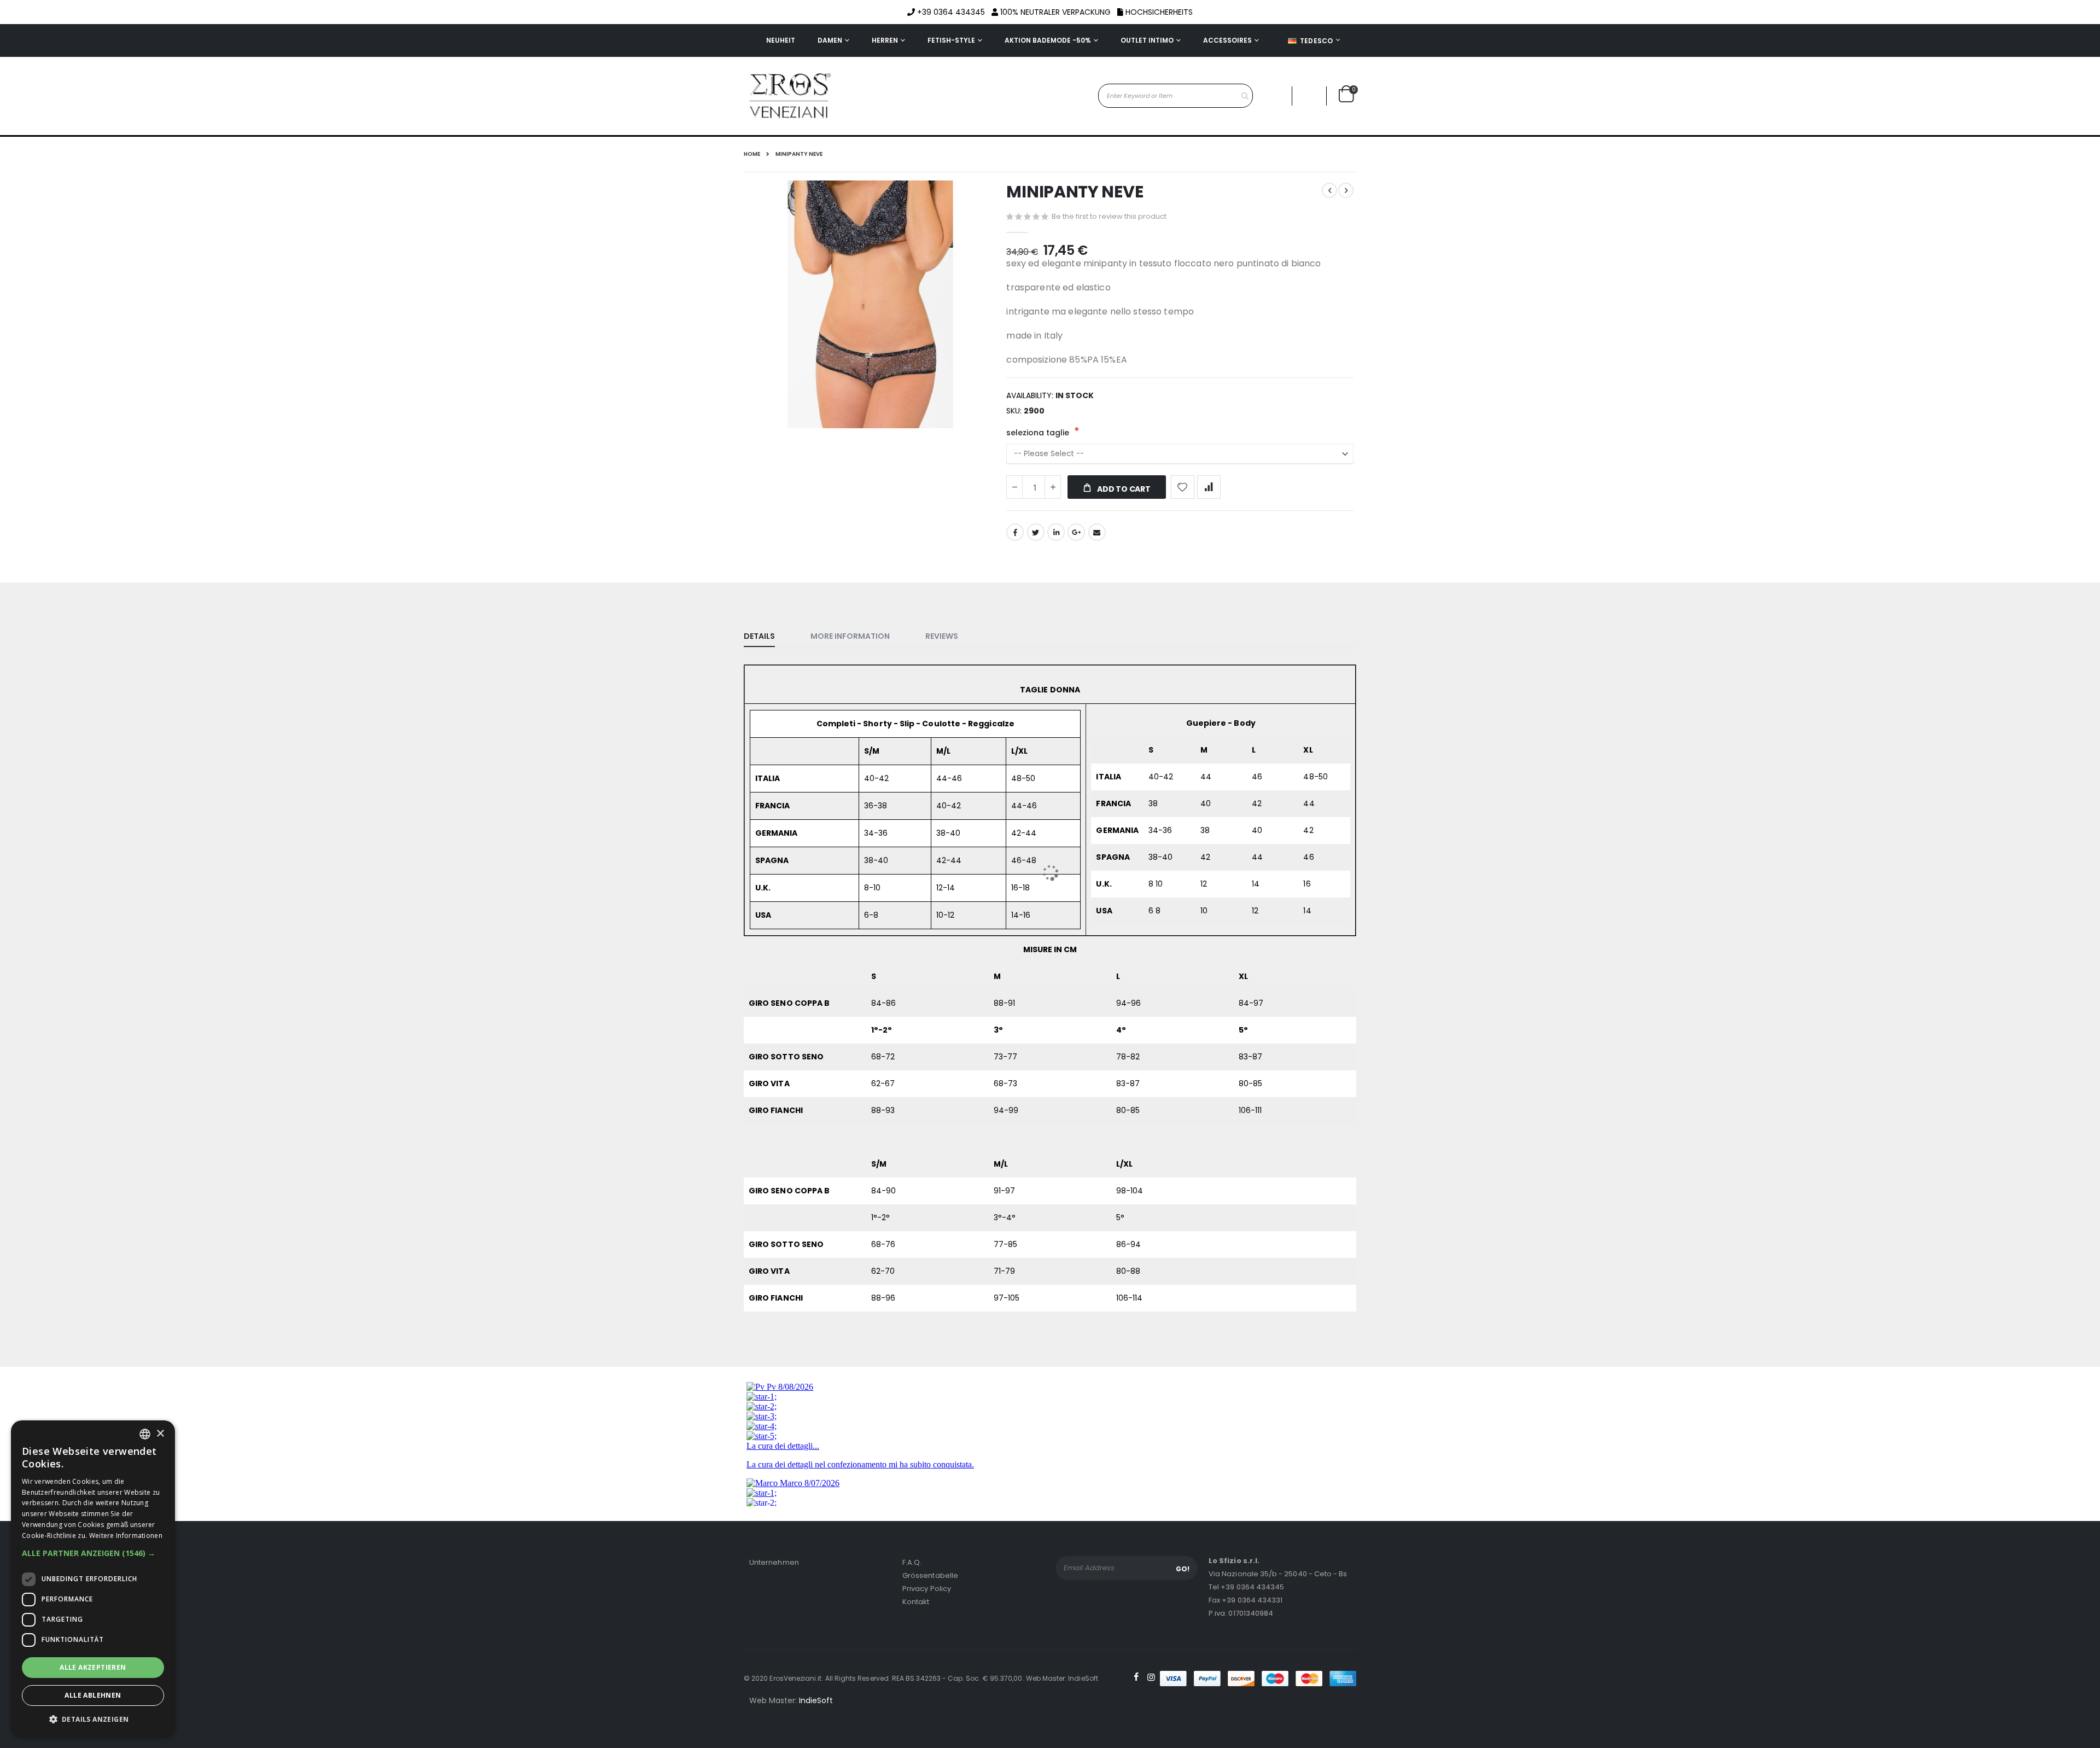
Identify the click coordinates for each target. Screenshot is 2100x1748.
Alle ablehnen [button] (93, 1695)
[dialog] (93, 1579)
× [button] (160, 1434)
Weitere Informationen (126, 1536)
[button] (93, 1553)
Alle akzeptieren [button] (93, 1667)
